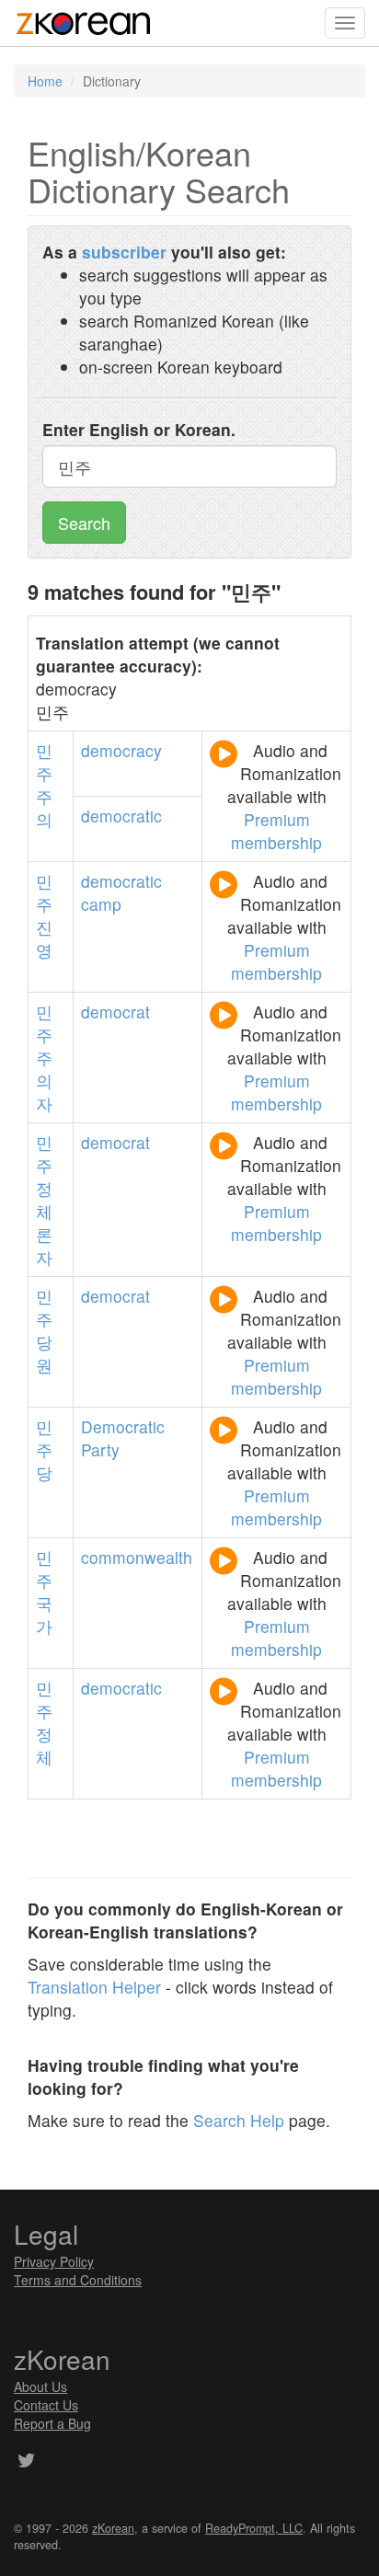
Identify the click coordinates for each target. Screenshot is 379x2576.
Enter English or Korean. (139, 429)
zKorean (113, 2528)
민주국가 (44, 1592)
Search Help (239, 2120)
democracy (121, 750)
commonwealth (137, 1557)
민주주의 (44, 785)
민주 (44, 892)
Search (84, 523)
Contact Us (46, 2405)
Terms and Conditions (78, 2280)
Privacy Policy (54, 2261)
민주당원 (44, 1330)
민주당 (44, 1449)
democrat (115, 1012)
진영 (44, 938)
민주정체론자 (44, 1200)
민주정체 (44, 1722)
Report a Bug (52, 2423)
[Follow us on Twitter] (26, 2462)
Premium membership (276, 831)
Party (100, 1449)
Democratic (123, 1426)
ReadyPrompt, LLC (254, 2528)
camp (101, 904)
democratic (121, 816)
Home (45, 81)
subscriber (124, 252)
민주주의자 (44, 1058)
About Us (40, 2386)
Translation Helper (94, 1987)
